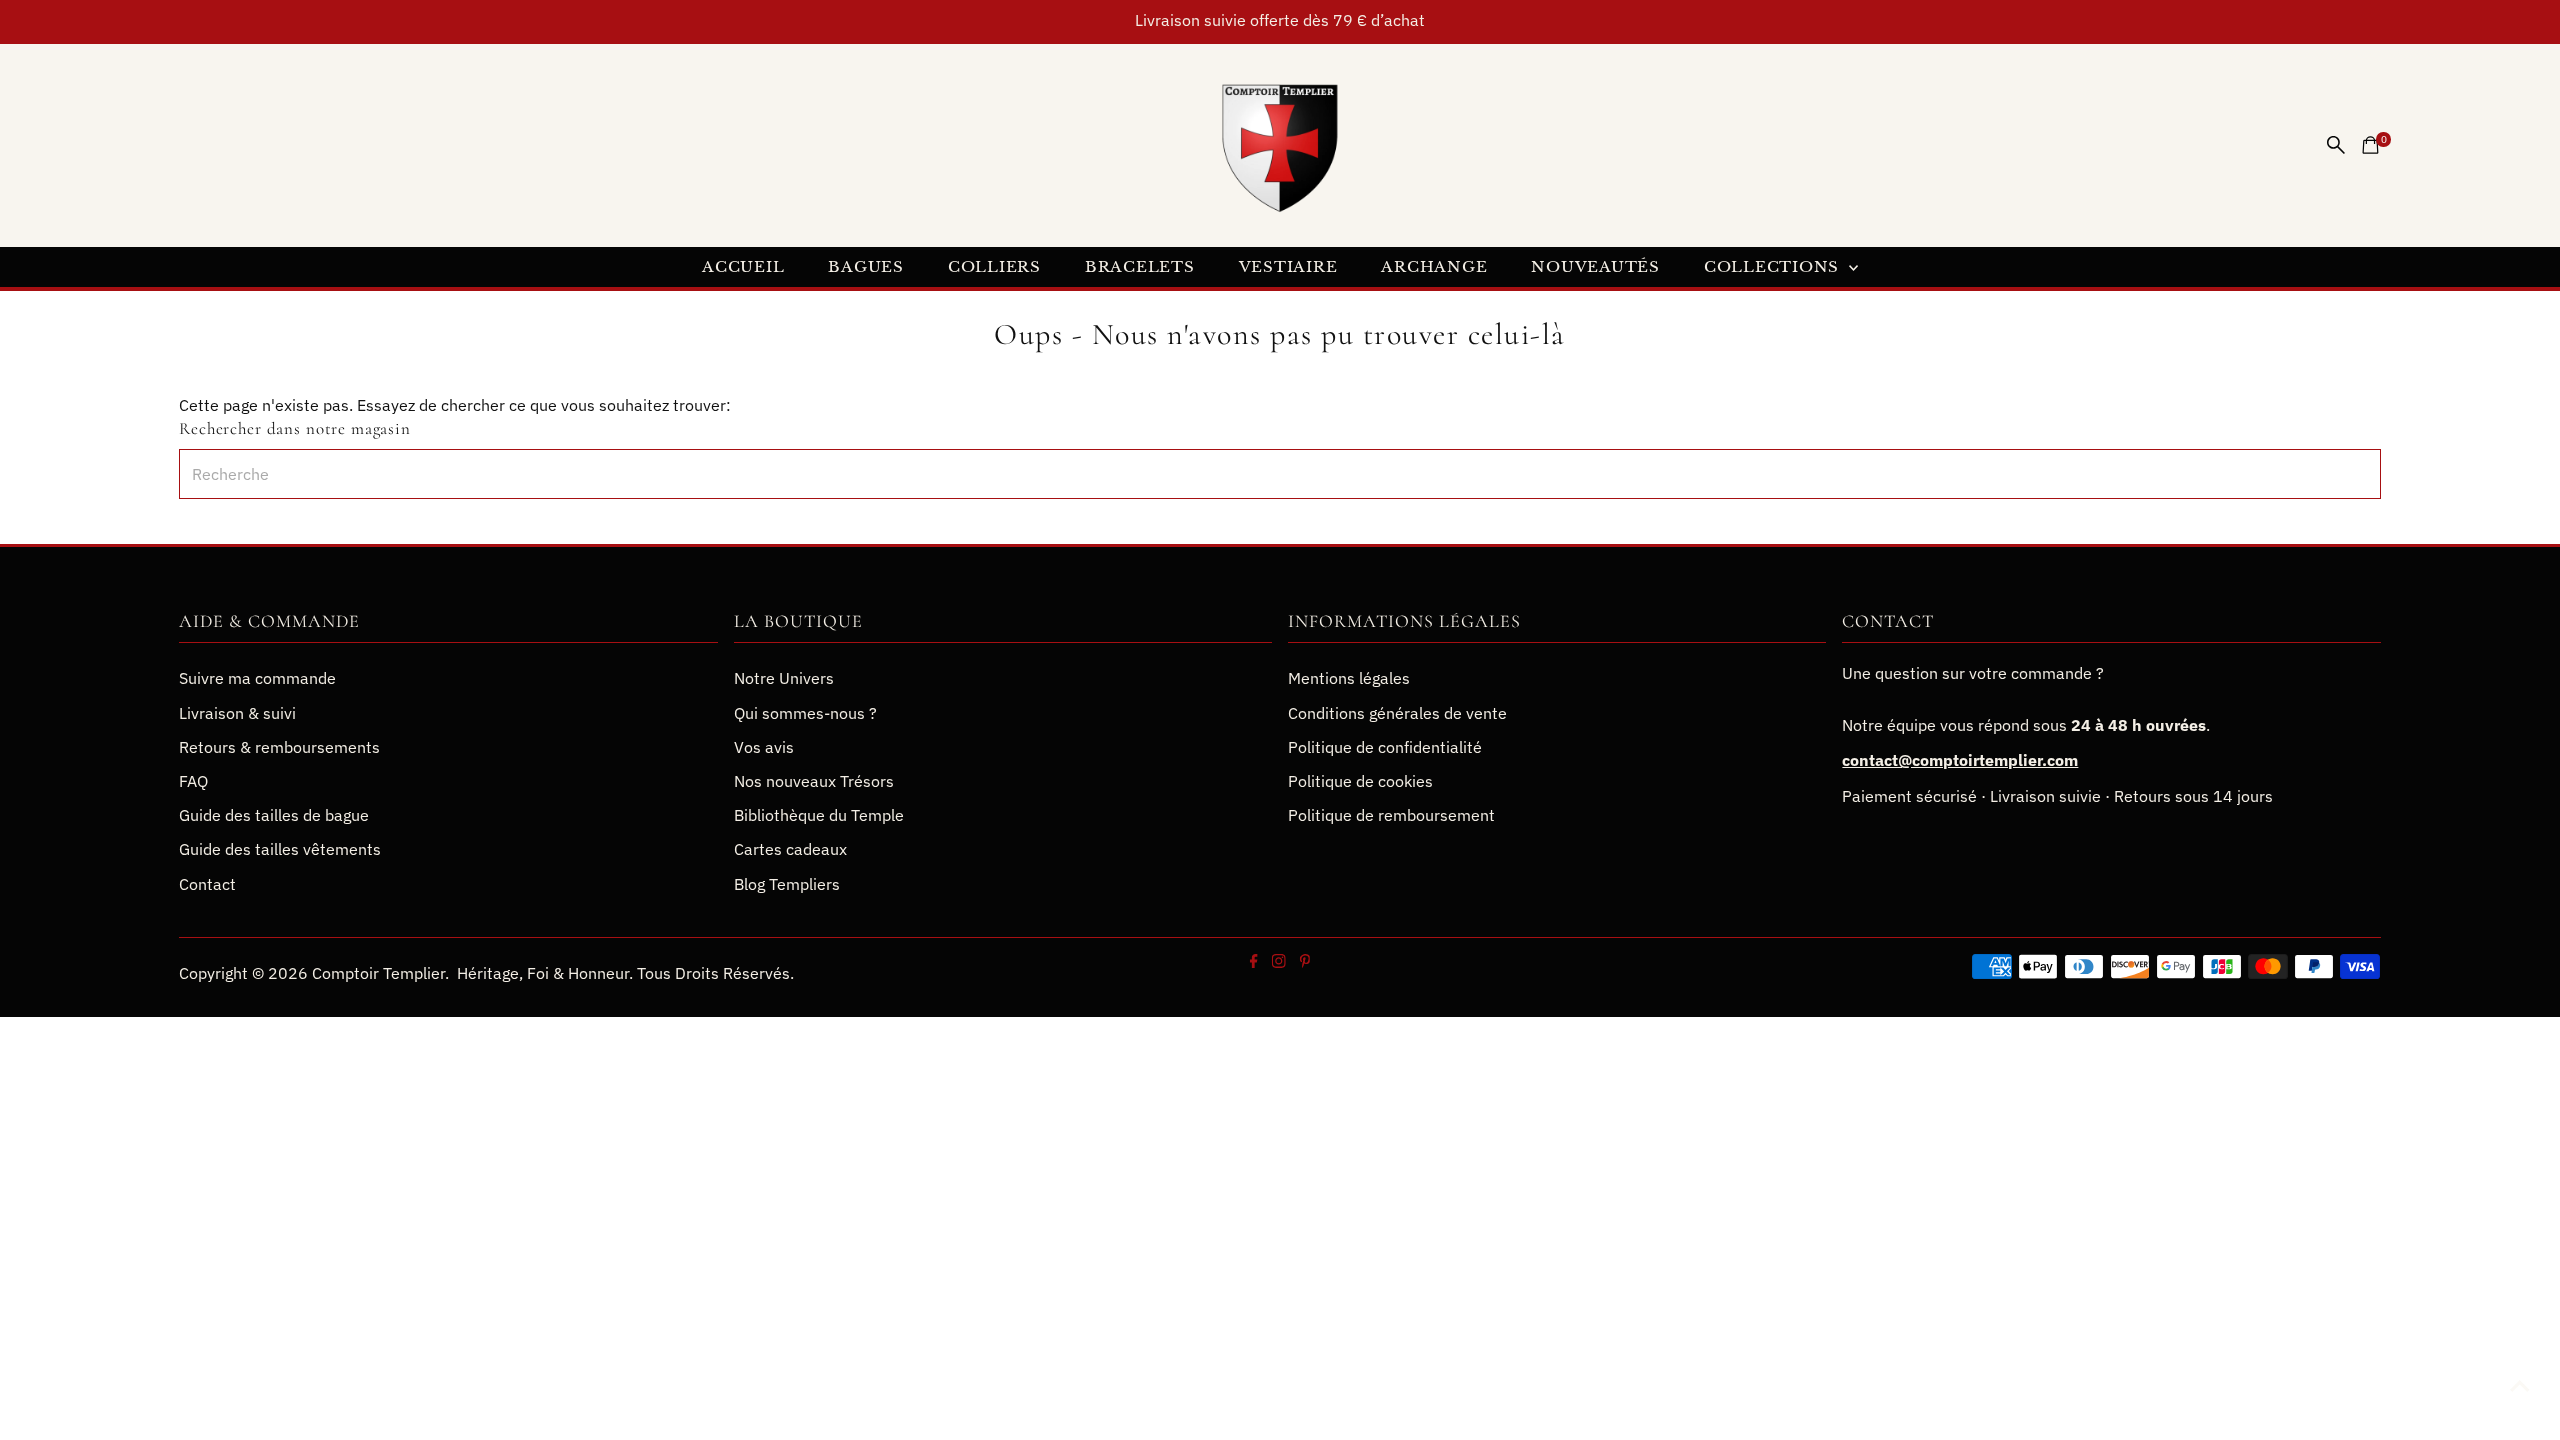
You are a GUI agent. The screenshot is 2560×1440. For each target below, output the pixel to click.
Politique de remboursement (1391, 815)
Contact (207, 884)
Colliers (994, 266)
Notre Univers (784, 678)
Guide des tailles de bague (274, 815)
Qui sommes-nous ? (805, 713)
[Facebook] (1254, 962)
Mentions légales (1349, 678)
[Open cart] (2370, 145)
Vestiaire (1288, 266)
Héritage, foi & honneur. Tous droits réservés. (625, 973)
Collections (1774, 266)
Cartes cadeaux (790, 849)
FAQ (193, 781)
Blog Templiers (787, 884)
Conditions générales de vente (1397, 713)
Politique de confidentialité (1385, 747)
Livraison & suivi (237, 713)
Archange (1434, 266)
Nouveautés (1595, 266)
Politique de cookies (1360, 781)
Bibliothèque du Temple (819, 815)
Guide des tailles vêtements (280, 849)
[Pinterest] (1304, 962)
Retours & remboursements (279, 747)
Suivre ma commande (257, 678)
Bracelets (1140, 266)
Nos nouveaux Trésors (814, 781)
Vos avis (764, 747)
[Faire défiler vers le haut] (2520, 1385)
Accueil (743, 266)
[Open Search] (2336, 145)
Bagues (866, 266)
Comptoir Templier (378, 973)
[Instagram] (1278, 962)
